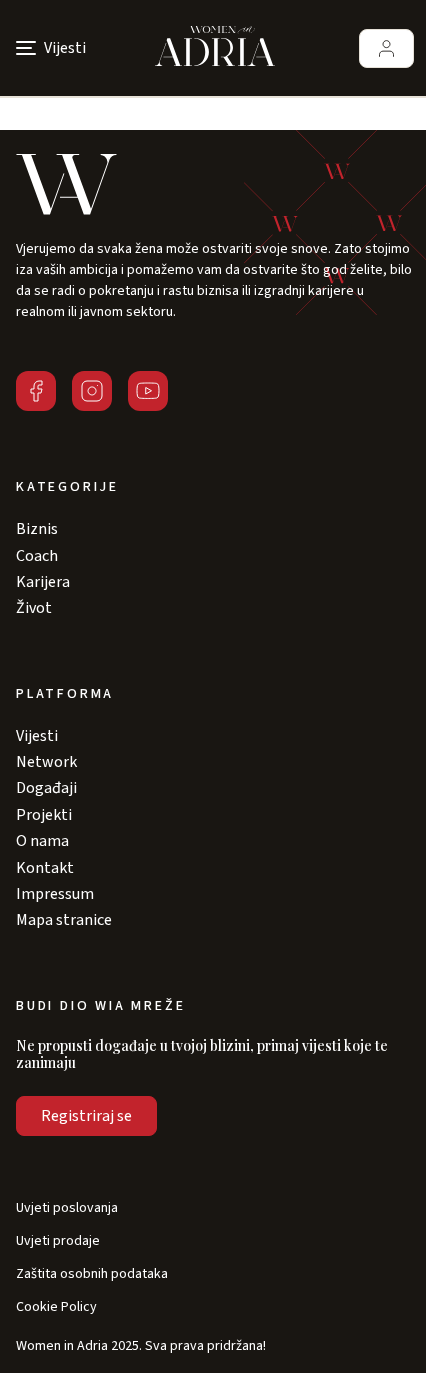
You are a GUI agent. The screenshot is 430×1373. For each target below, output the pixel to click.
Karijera (43, 582)
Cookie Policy (56, 1307)
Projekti (44, 815)
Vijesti (37, 736)
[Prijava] (386, 48)
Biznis (37, 529)
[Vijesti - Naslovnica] (215, 48)
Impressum (55, 894)
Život (34, 608)
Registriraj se (86, 1116)
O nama (42, 841)
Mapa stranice (64, 920)
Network (46, 762)
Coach (37, 556)
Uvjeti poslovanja (67, 1208)
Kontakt (45, 868)
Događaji (46, 788)
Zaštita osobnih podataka (92, 1274)
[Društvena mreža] (36, 391)
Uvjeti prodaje (58, 1241)
